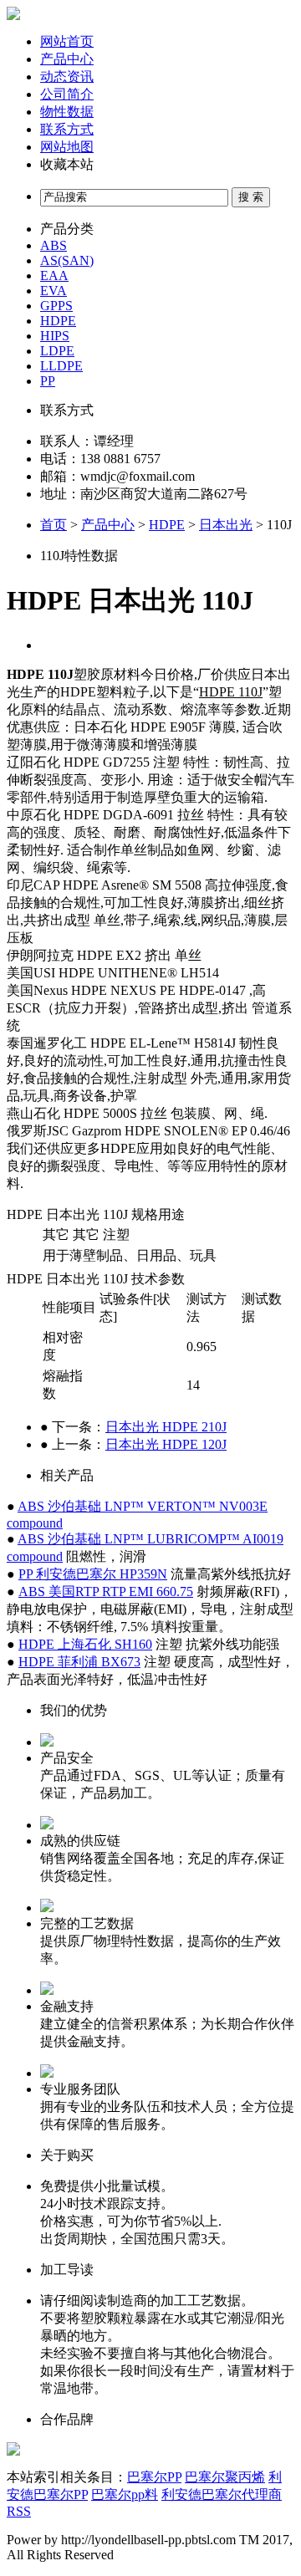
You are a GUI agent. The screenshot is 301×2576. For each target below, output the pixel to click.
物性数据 (67, 112)
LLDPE (61, 366)
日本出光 (226, 525)
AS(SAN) (67, 260)
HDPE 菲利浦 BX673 (79, 1662)
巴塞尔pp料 (125, 2494)
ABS (54, 245)
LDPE (57, 351)
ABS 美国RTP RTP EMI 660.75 (106, 1592)
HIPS (55, 336)
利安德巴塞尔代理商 (222, 2494)
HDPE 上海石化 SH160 (85, 1644)
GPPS (56, 306)
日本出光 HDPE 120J (166, 1444)
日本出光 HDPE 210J (166, 1427)
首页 (54, 525)
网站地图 (67, 147)
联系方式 (67, 129)
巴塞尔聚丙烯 (225, 2477)
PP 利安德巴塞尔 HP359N (93, 1574)
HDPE (58, 321)
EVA (54, 291)
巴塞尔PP (154, 2477)
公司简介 (67, 94)
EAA (54, 275)
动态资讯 (67, 77)
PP (48, 381)
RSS (19, 2511)
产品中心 (67, 59)
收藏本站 (67, 164)
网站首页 (67, 41)
